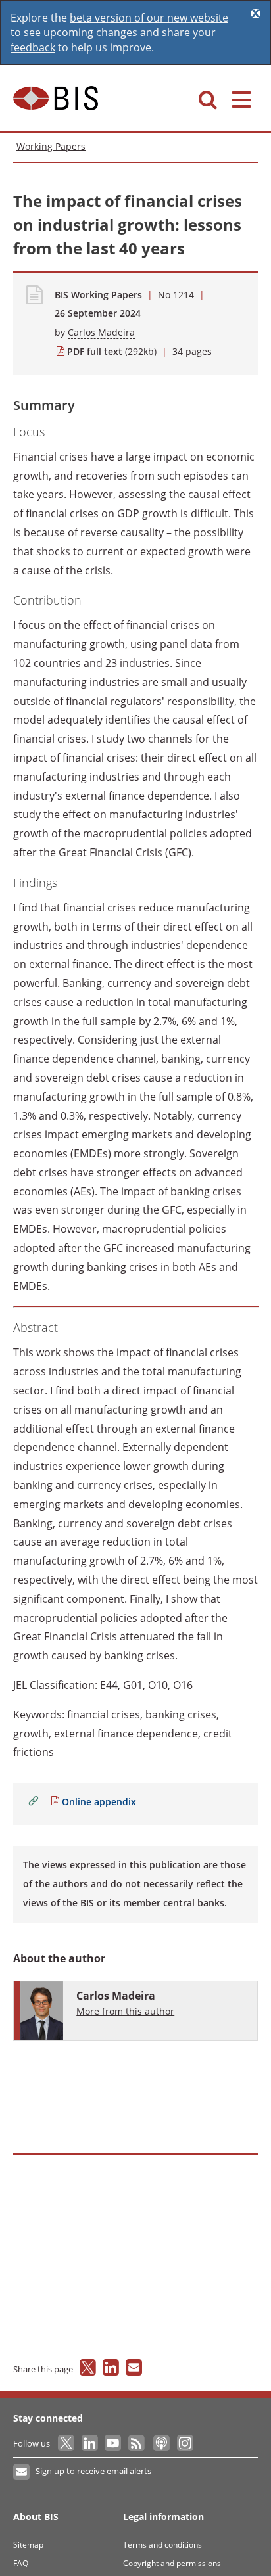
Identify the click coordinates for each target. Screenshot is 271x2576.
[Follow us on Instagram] (185, 2443)
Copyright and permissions (172, 2563)
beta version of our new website (149, 18)
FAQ (21, 2563)
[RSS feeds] (137, 2443)
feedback (33, 47)
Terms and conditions (162, 2545)
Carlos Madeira (101, 332)
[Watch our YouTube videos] (114, 2443)
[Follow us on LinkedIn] (90, 2443)
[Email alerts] (22, 2472)
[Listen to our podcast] (161, 2443)
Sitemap (28, 2545)
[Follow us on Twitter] (67, 2443)
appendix (99, 1802)
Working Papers (51, 146)
